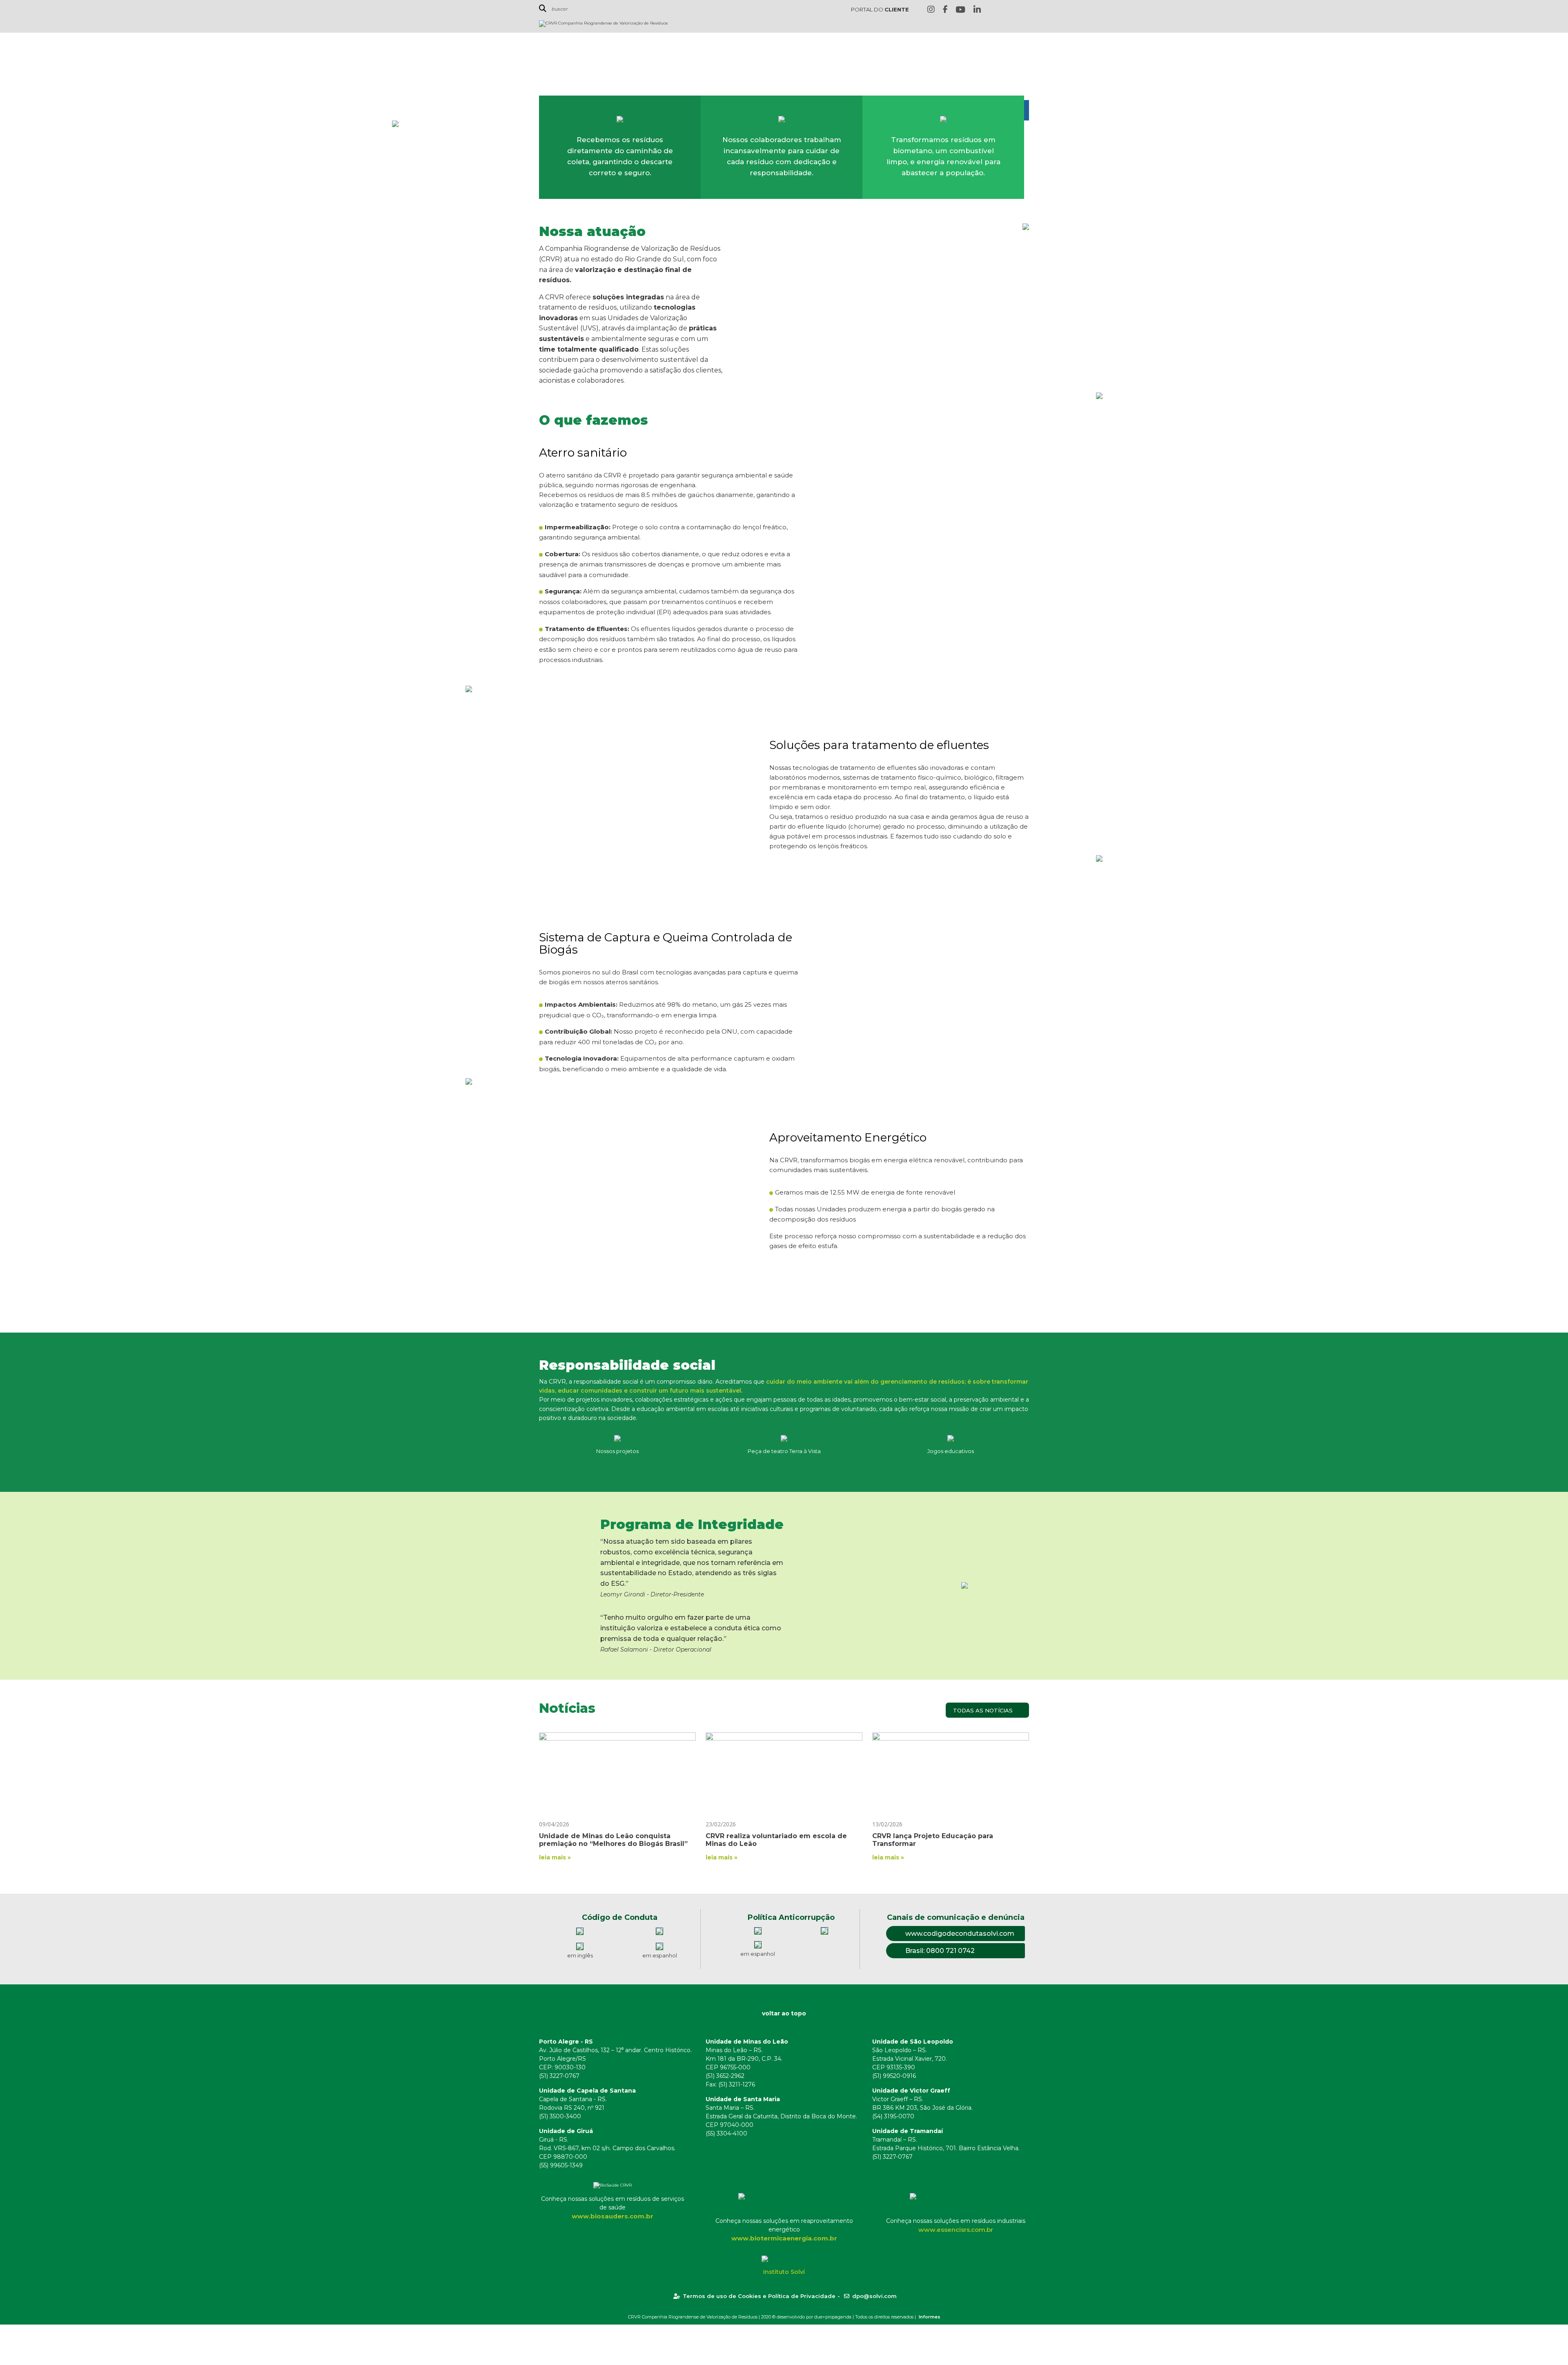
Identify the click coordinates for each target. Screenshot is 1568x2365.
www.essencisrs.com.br (956, 2230)
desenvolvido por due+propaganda (814, 2317)
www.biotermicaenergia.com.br (784, 2238)
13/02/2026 (887, 1824)
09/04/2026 (554, 1824)
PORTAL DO (880, 9)
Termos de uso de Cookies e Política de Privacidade (759, 2296)
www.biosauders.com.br (612, 2216)
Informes (930, 2317)
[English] (999, 10)
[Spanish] (1025, 10)
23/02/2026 (721, 1824)
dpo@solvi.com (874, 2296)
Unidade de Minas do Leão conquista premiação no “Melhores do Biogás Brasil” (613, 1840)
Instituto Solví (784, 2272)
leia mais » (555, 1857)
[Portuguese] (1012, 10)
